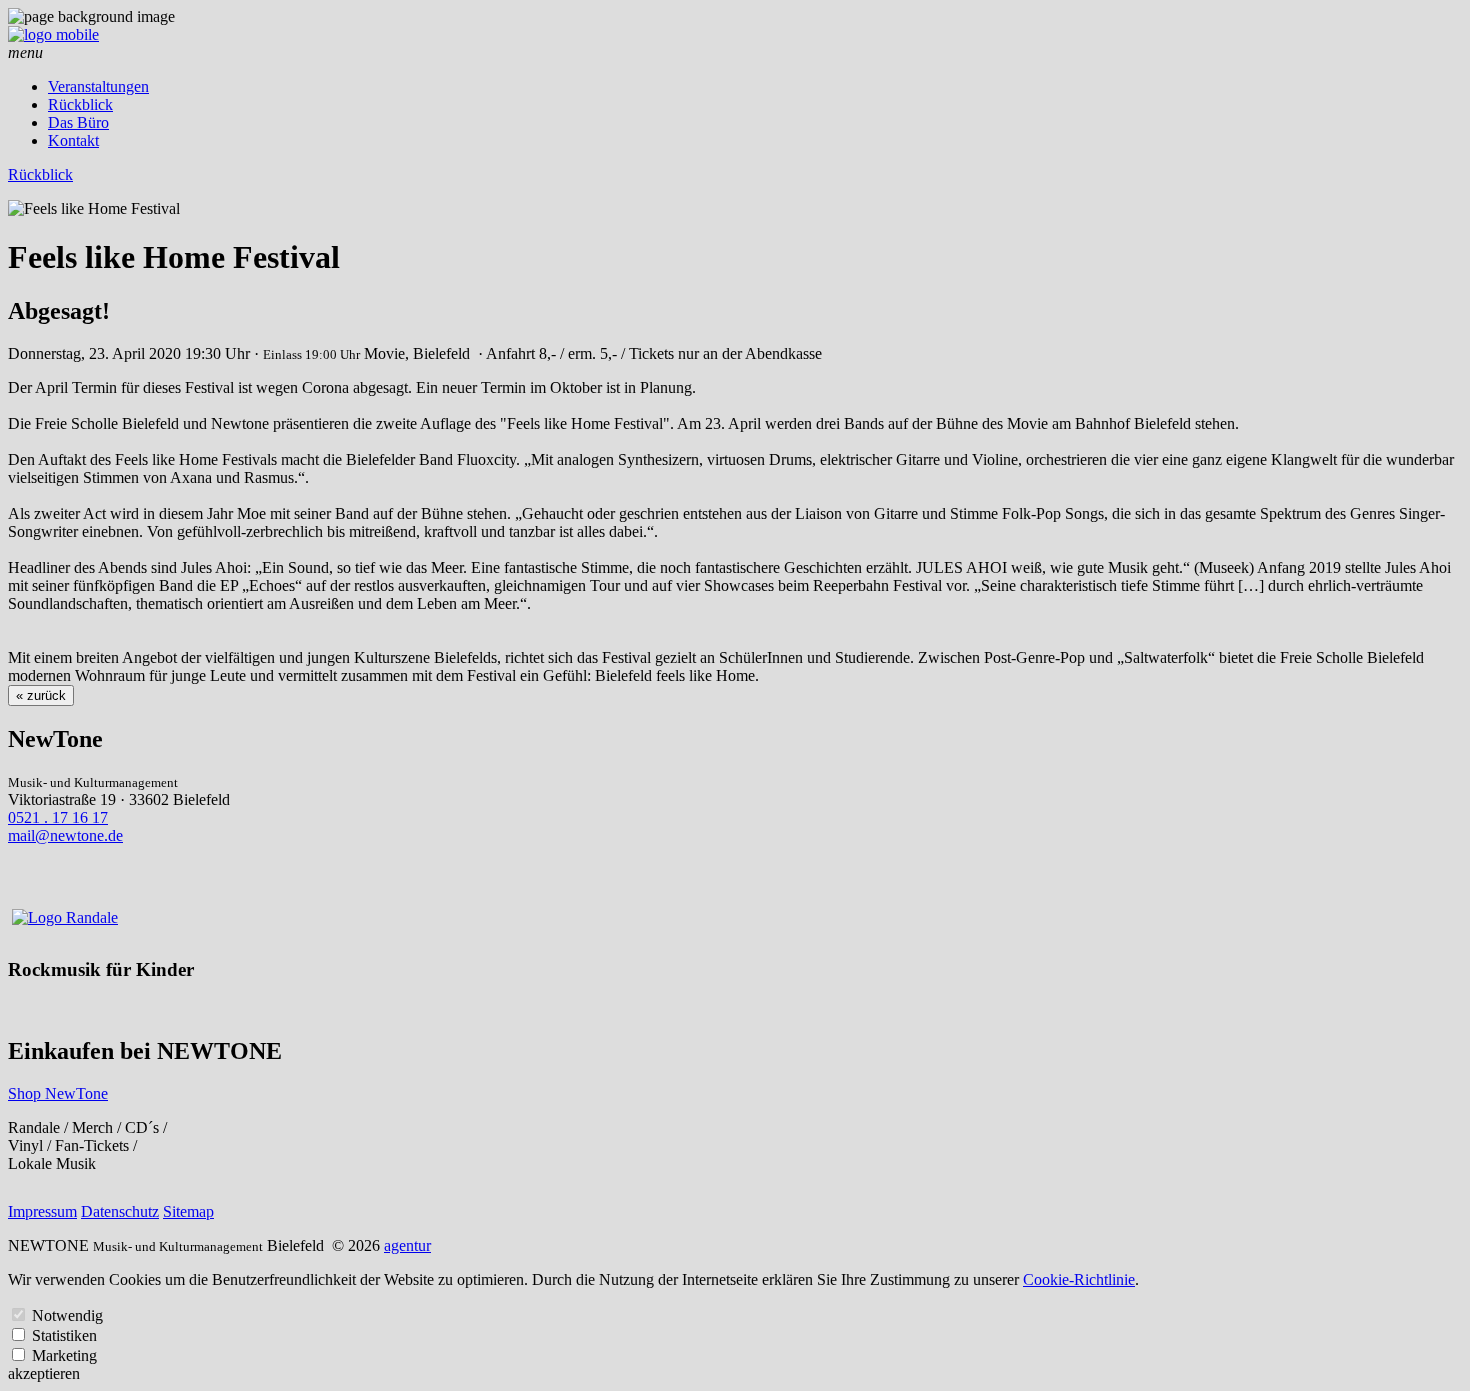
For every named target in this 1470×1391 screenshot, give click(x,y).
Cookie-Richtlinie (1079, 1279)
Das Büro (78, 122)
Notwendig (67, 1315)
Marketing (64, 1355)
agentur (407, 1245)
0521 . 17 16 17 (58, 817)
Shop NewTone (58, 1093)
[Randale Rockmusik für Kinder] (65, 917)
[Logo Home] (53, 34)
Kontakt (73, 140)
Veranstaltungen (98, 86)
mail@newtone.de (65, 835)
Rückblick (80, 104)
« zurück (41, 695)
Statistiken (64, 1335)
